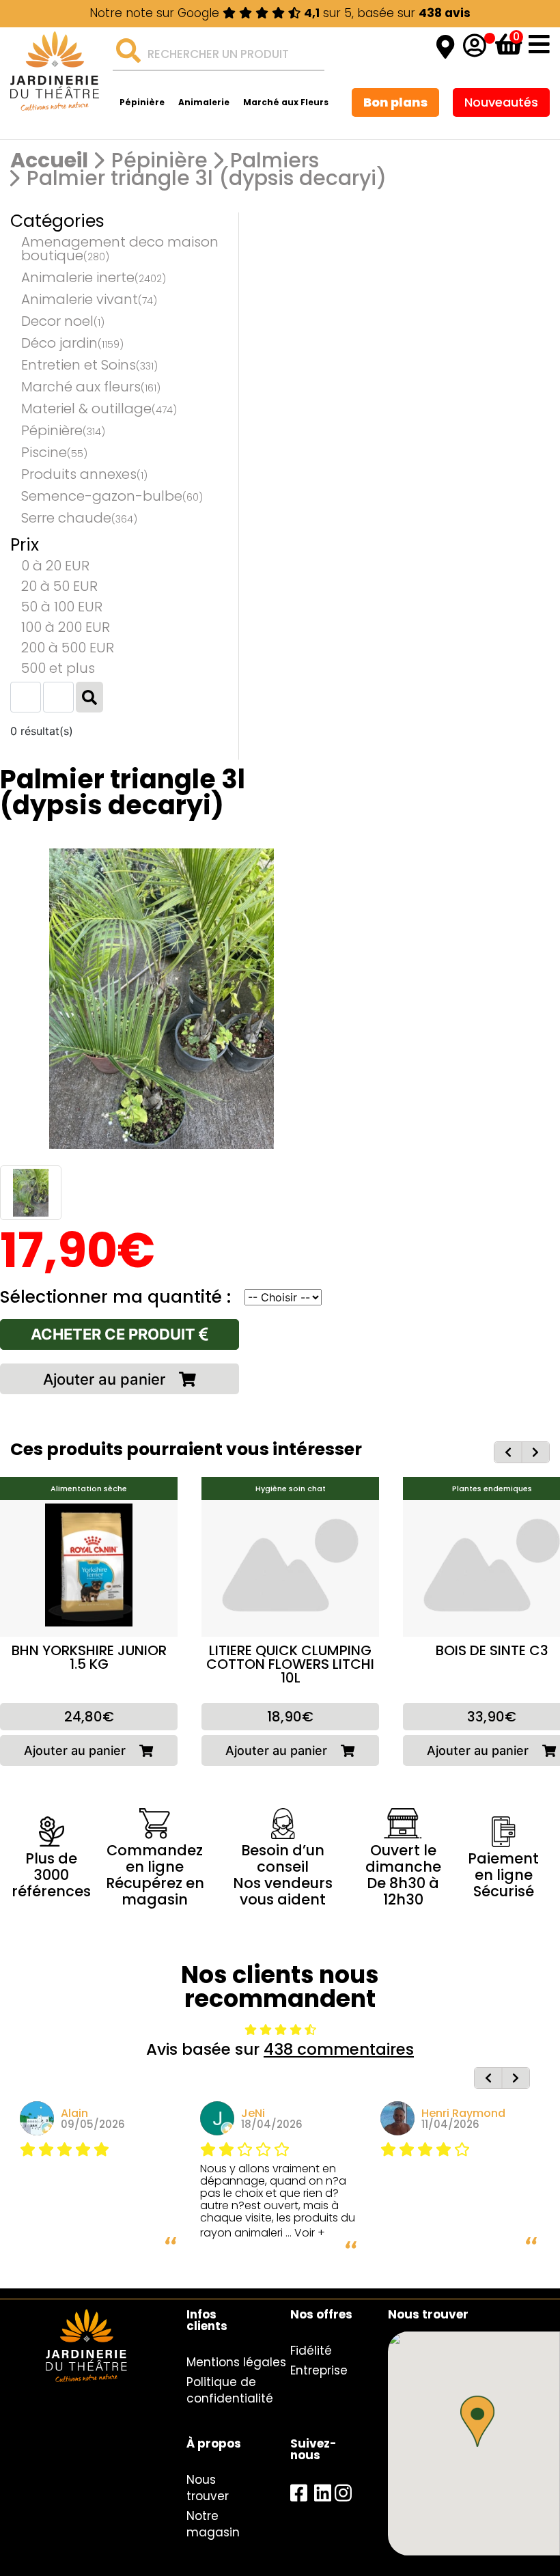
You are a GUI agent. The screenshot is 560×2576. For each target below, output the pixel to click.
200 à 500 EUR (68, 648)
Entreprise (319, 2370)
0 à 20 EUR (55, 566)
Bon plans (395, 102)
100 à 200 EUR (66, 627)
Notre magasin (213, 2524)
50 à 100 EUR (62, 607)
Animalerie (204, 102)
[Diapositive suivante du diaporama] (535, 1452)
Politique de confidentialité (230, 2390)
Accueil (49, 161)
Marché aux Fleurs (286, 102)
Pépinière (142, 102)
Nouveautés (501, 102)
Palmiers (275, 161)
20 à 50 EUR (59, 586)
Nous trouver (208, 2488)
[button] (477, 2421)
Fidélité (311, 2351)
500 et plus (58, 668)
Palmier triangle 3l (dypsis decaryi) (207, 178)
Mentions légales (236, 2362)
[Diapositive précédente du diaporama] (508, 1452)
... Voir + (305, 2233)
